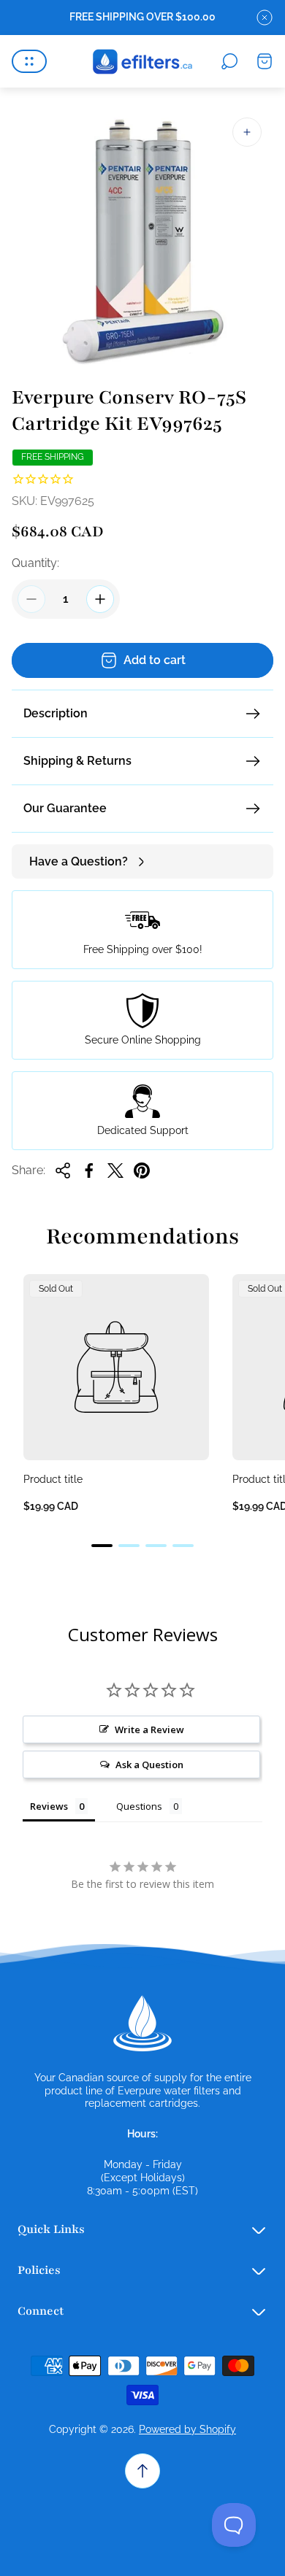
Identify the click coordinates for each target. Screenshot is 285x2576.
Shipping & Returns (77, 761)
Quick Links (51, 2229)
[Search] (229, 61)
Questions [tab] (139, 1806)
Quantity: (35, 563)
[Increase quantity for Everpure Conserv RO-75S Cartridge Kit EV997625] (100, 599)
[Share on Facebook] (89, 1171)
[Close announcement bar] (265, 18)
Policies (39, 2270)
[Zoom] (247, 132)
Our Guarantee (65, 808)
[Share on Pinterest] (142, 1171)
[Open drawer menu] (29, 61)
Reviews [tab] (49, 1806)
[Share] (63, 1171)
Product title (53, 1479)
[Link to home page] (142, 2024)
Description (56, 713)
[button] (102, 1546)
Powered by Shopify (187, 2429)
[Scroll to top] (142, 2471)
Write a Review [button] (149, 1729)
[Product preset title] (116, 1367)
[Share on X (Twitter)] (115, 1171)
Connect (41, 2311)
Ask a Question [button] (149, 1765)
